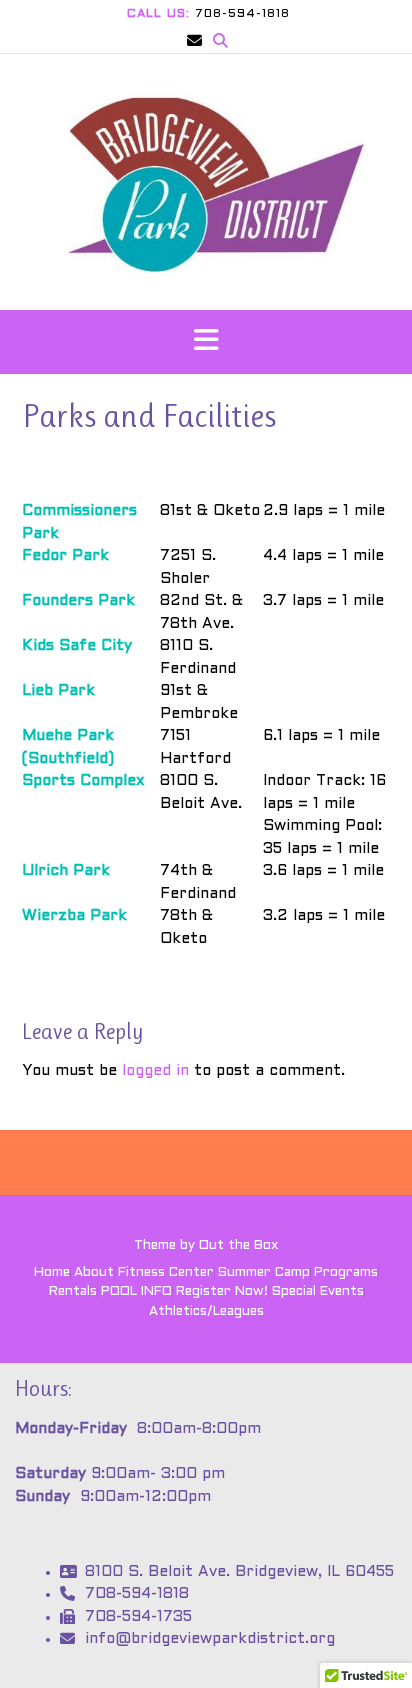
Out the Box (238, 1246)
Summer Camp (264, 1273)
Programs (346, 1273)
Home (52, 1273)
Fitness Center (166, 1273)
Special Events (318, 1292)
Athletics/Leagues (206, 1312)
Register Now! (222, 1292)
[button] (206, 342)
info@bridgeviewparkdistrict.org (210, 1639)
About (94, 1273)
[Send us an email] (194, 41)
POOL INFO (136, 1292)
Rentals (73, 1292)
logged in (155, 1071)
